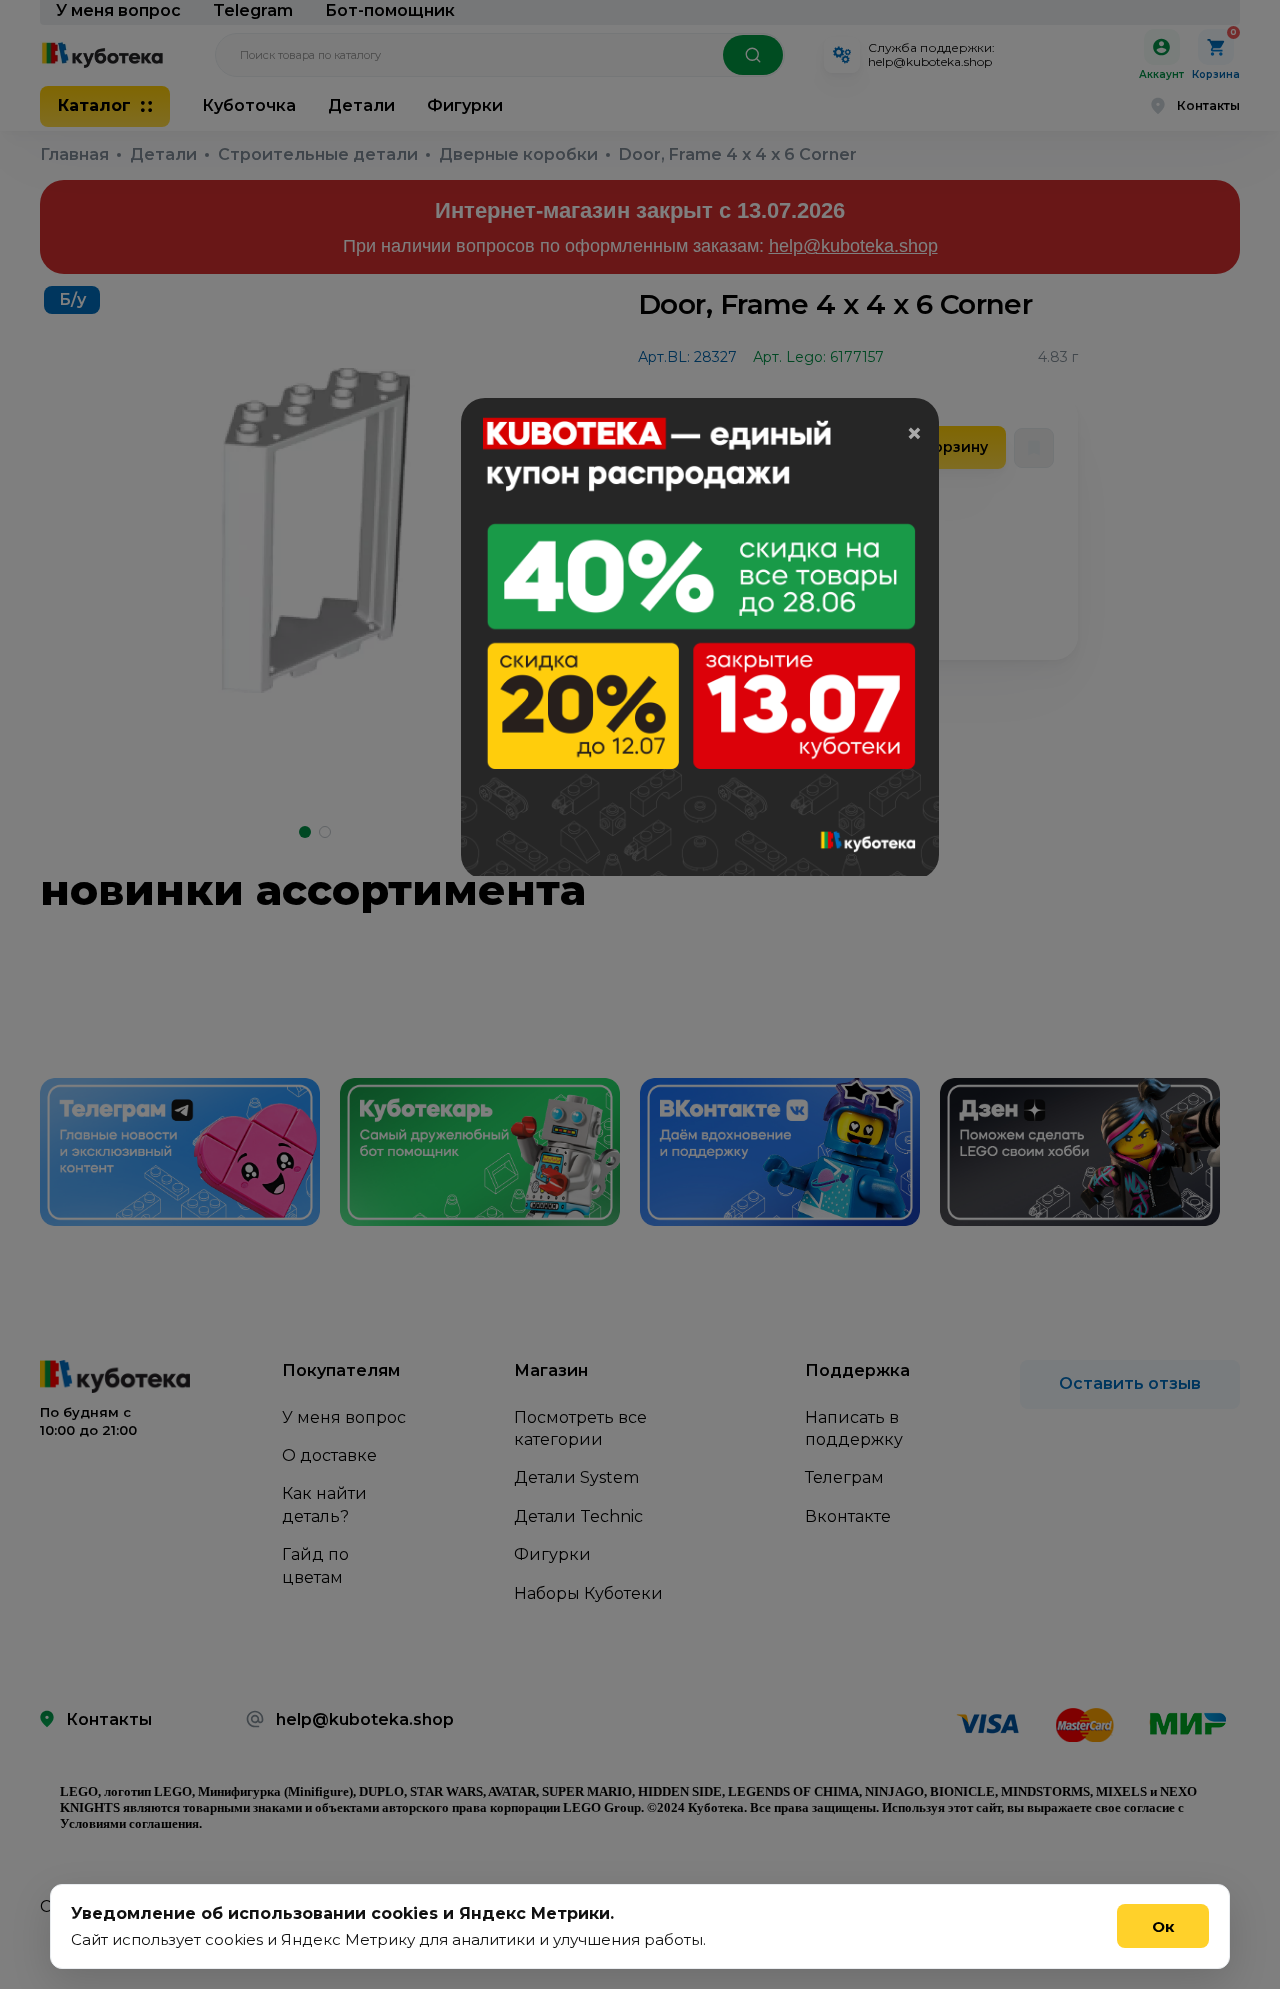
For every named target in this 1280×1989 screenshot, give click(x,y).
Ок (1163, 1926)
